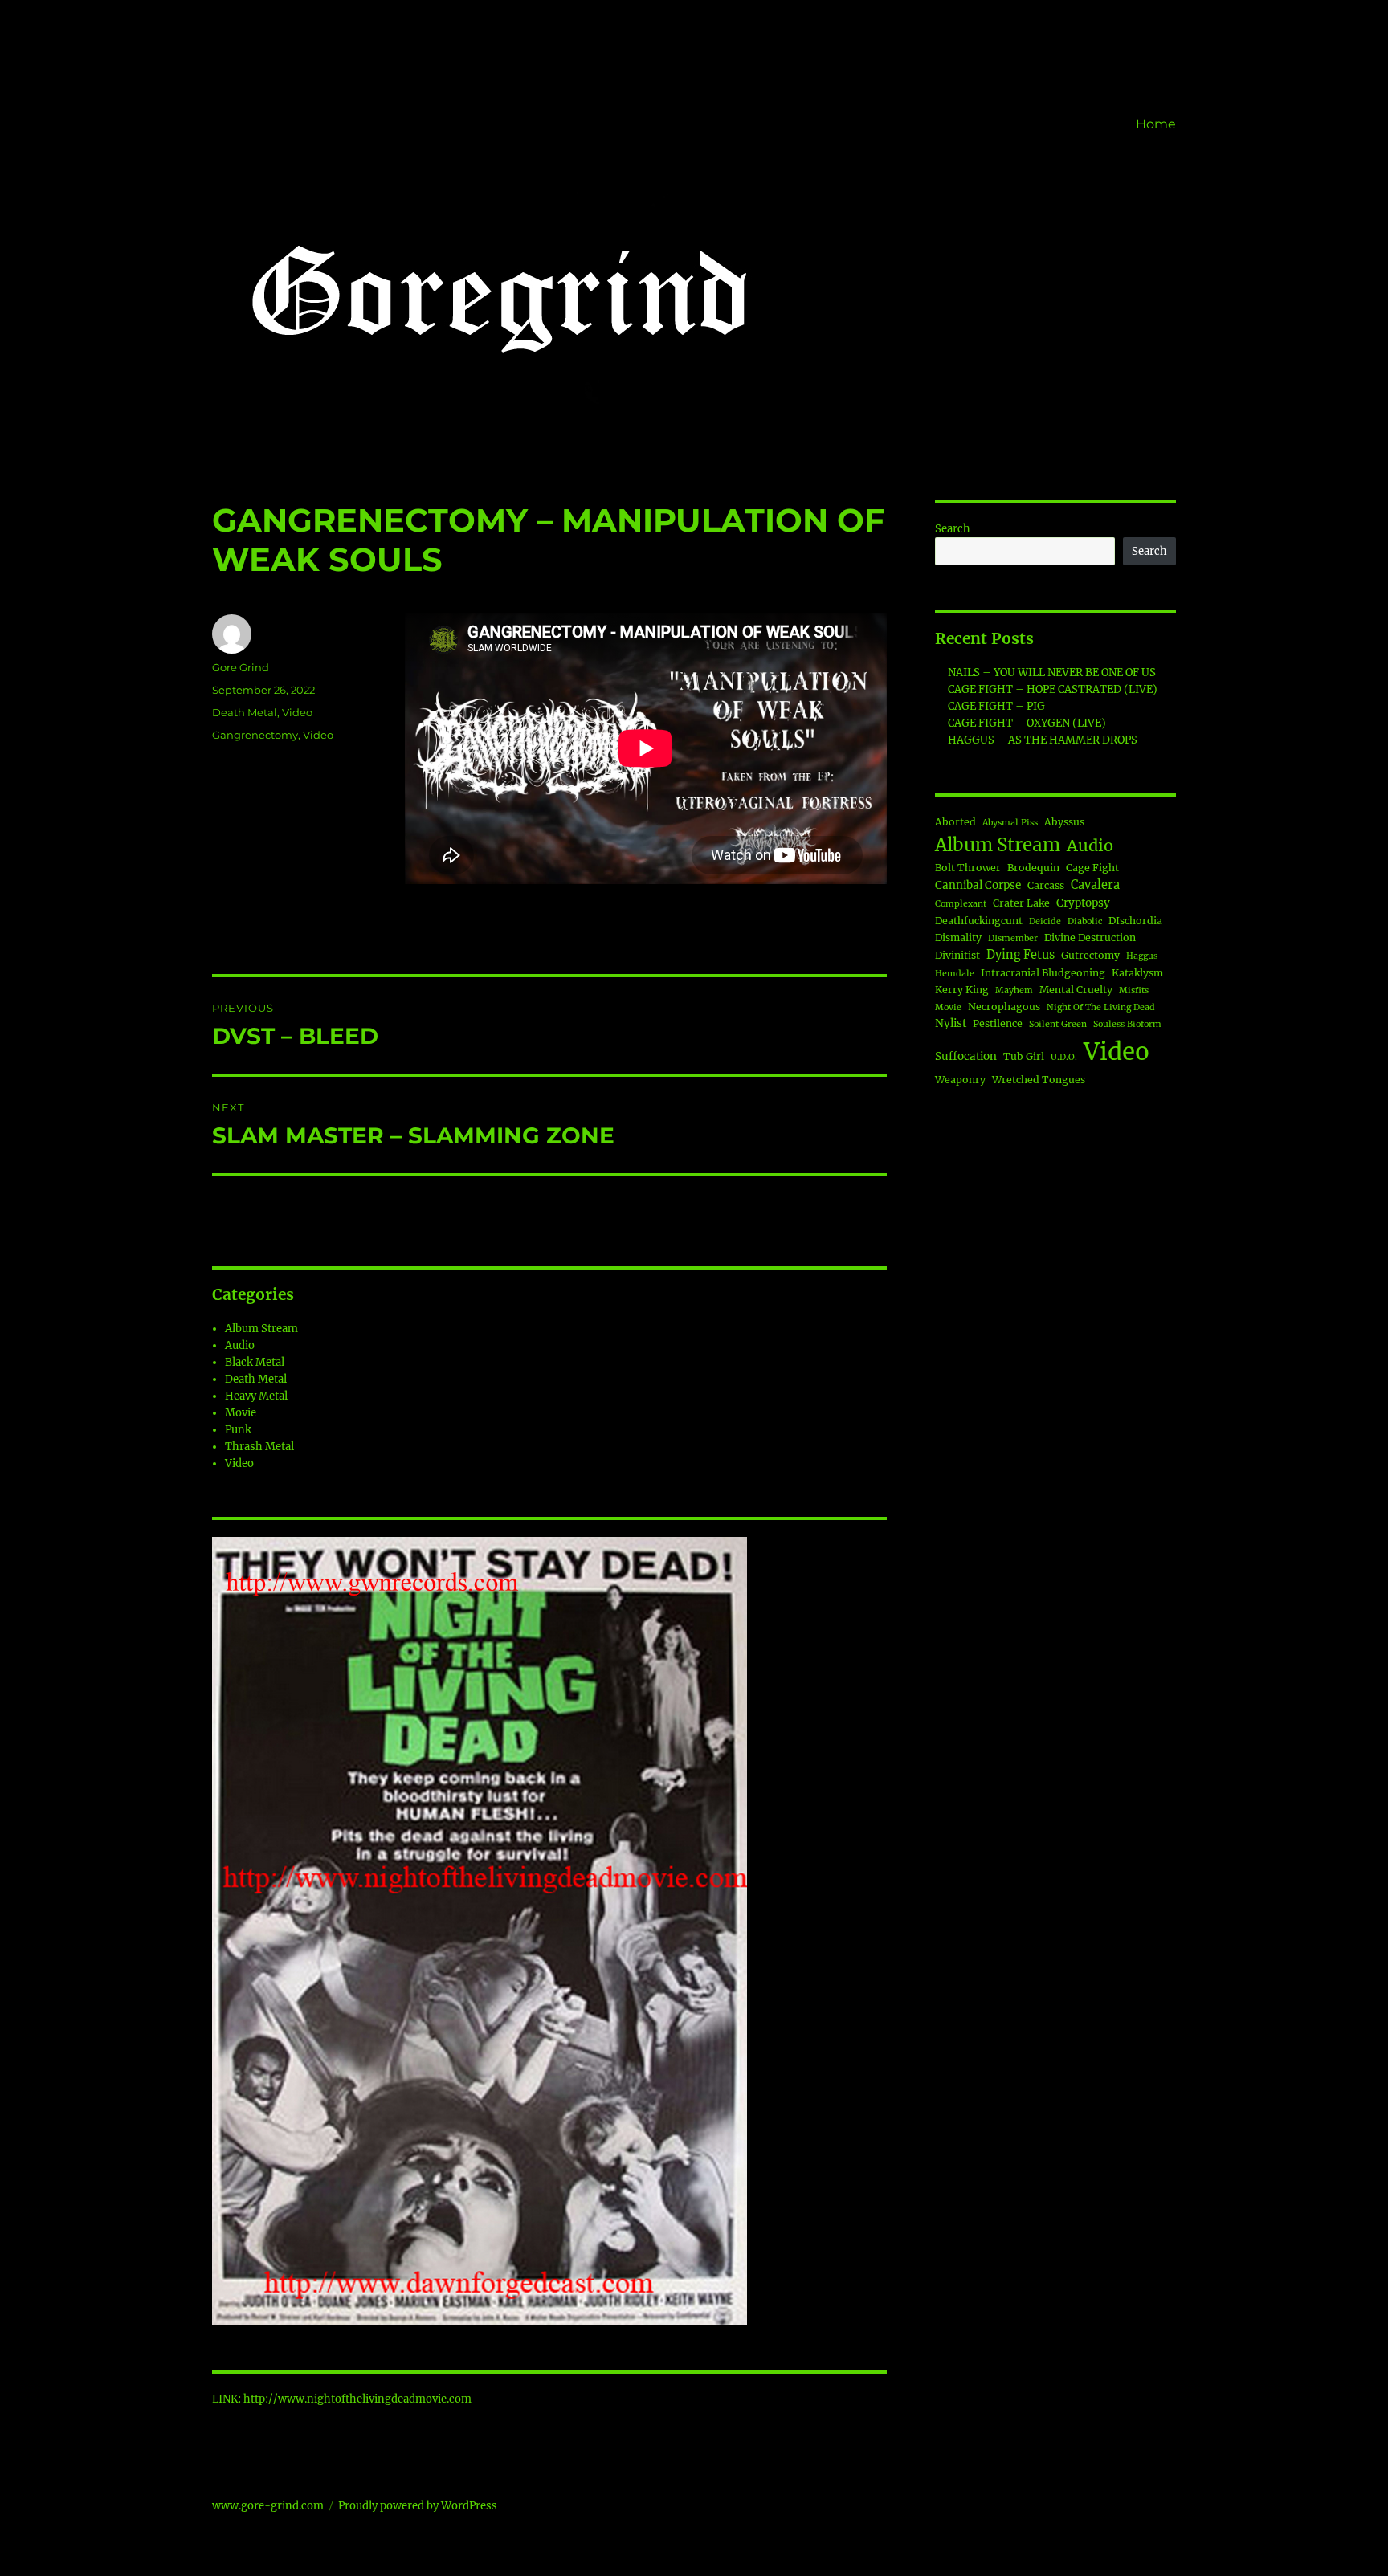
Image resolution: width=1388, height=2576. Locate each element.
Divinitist (957, 955)
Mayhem (1014, 990)
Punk (238, 1430)
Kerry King (962, 990)
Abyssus (1064, 822)
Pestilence (998, 1023)
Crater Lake (1021, 903)
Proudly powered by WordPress (418, 2506)
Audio (240, 1345)
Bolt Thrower (968, 868)
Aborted (955, 822)
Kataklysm (1137, 973)
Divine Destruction (1090, 937)
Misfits (1134, 990)
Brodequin (1033, 868)
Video (297, 712)
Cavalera (1095, 885)
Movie (241, 1413)
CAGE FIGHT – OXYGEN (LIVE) (1027, 723)
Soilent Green (1058, 1024)
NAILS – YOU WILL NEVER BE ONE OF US (1052, 673)
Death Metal (245, 712)
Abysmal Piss (1010, 823)
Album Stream (261, 1329)
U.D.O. (1064, 1057)
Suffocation (966, 1056)
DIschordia (1135, 921)
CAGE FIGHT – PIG (996, 706)
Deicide (1045, 921)
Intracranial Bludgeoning (1043, 973)
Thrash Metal (259, 1447)
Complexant (961, 904)
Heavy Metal (256, 1396)
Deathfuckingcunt (979, 921)
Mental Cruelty (1076, 990)
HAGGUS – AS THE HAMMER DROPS (1043, 740)
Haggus (1142, 956)
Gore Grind (241, 667)
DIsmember (1013, 938)
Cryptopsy (1083, 903)
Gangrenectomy (255, 735)
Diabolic (1085, 921)
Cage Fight (1092, 868)
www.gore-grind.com (268, 2506)
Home (1156, 124)
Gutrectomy (1090, 955)
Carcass (1046, 885)
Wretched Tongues (1039, 1080)
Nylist (951, 1023)
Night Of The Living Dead (1101, 1007)
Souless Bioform (1127, 1024)
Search (953, 529)
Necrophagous (1004, 1007)
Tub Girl (1024, 1056)
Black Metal (255, 1362)
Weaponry (960, 1080)
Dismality (958, 937)
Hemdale (955, 974)
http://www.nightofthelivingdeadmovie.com (357, 2399)
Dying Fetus (1021, 955)
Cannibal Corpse (978, 885)
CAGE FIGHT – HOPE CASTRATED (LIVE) (1053, 689)
